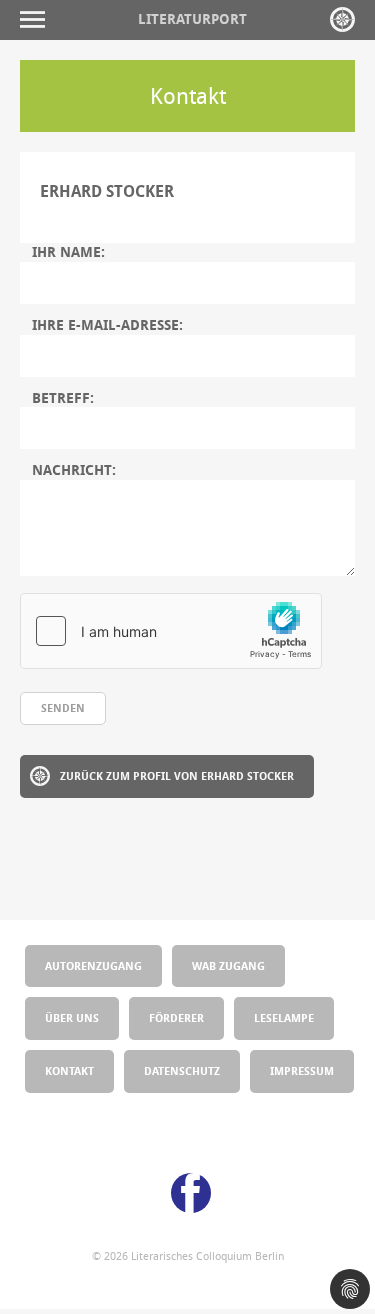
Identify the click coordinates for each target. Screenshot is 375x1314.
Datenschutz (182, 1070)
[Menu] (37, 19)
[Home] (342, 19)
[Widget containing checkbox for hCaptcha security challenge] (171, 631)
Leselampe (284, 1017)
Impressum (302, 1070)
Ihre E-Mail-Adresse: (107, 325)
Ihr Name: (68, 252)
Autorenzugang (93, 965)
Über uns (72, 1017)
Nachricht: (74, 470)
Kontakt (69, 1070)
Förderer (176, 1017)
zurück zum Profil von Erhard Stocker (177, 775)
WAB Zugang (228, 965)
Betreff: (63, 398)
